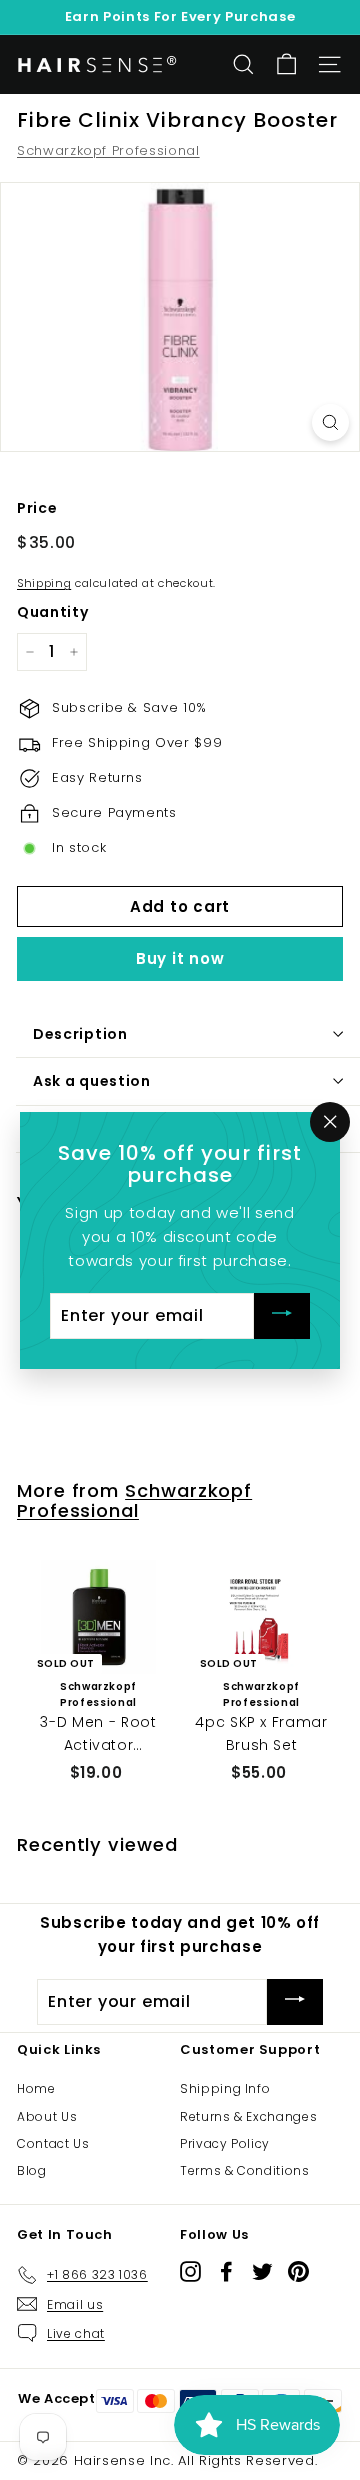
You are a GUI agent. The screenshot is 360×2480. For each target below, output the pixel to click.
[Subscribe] (282, 1315)
